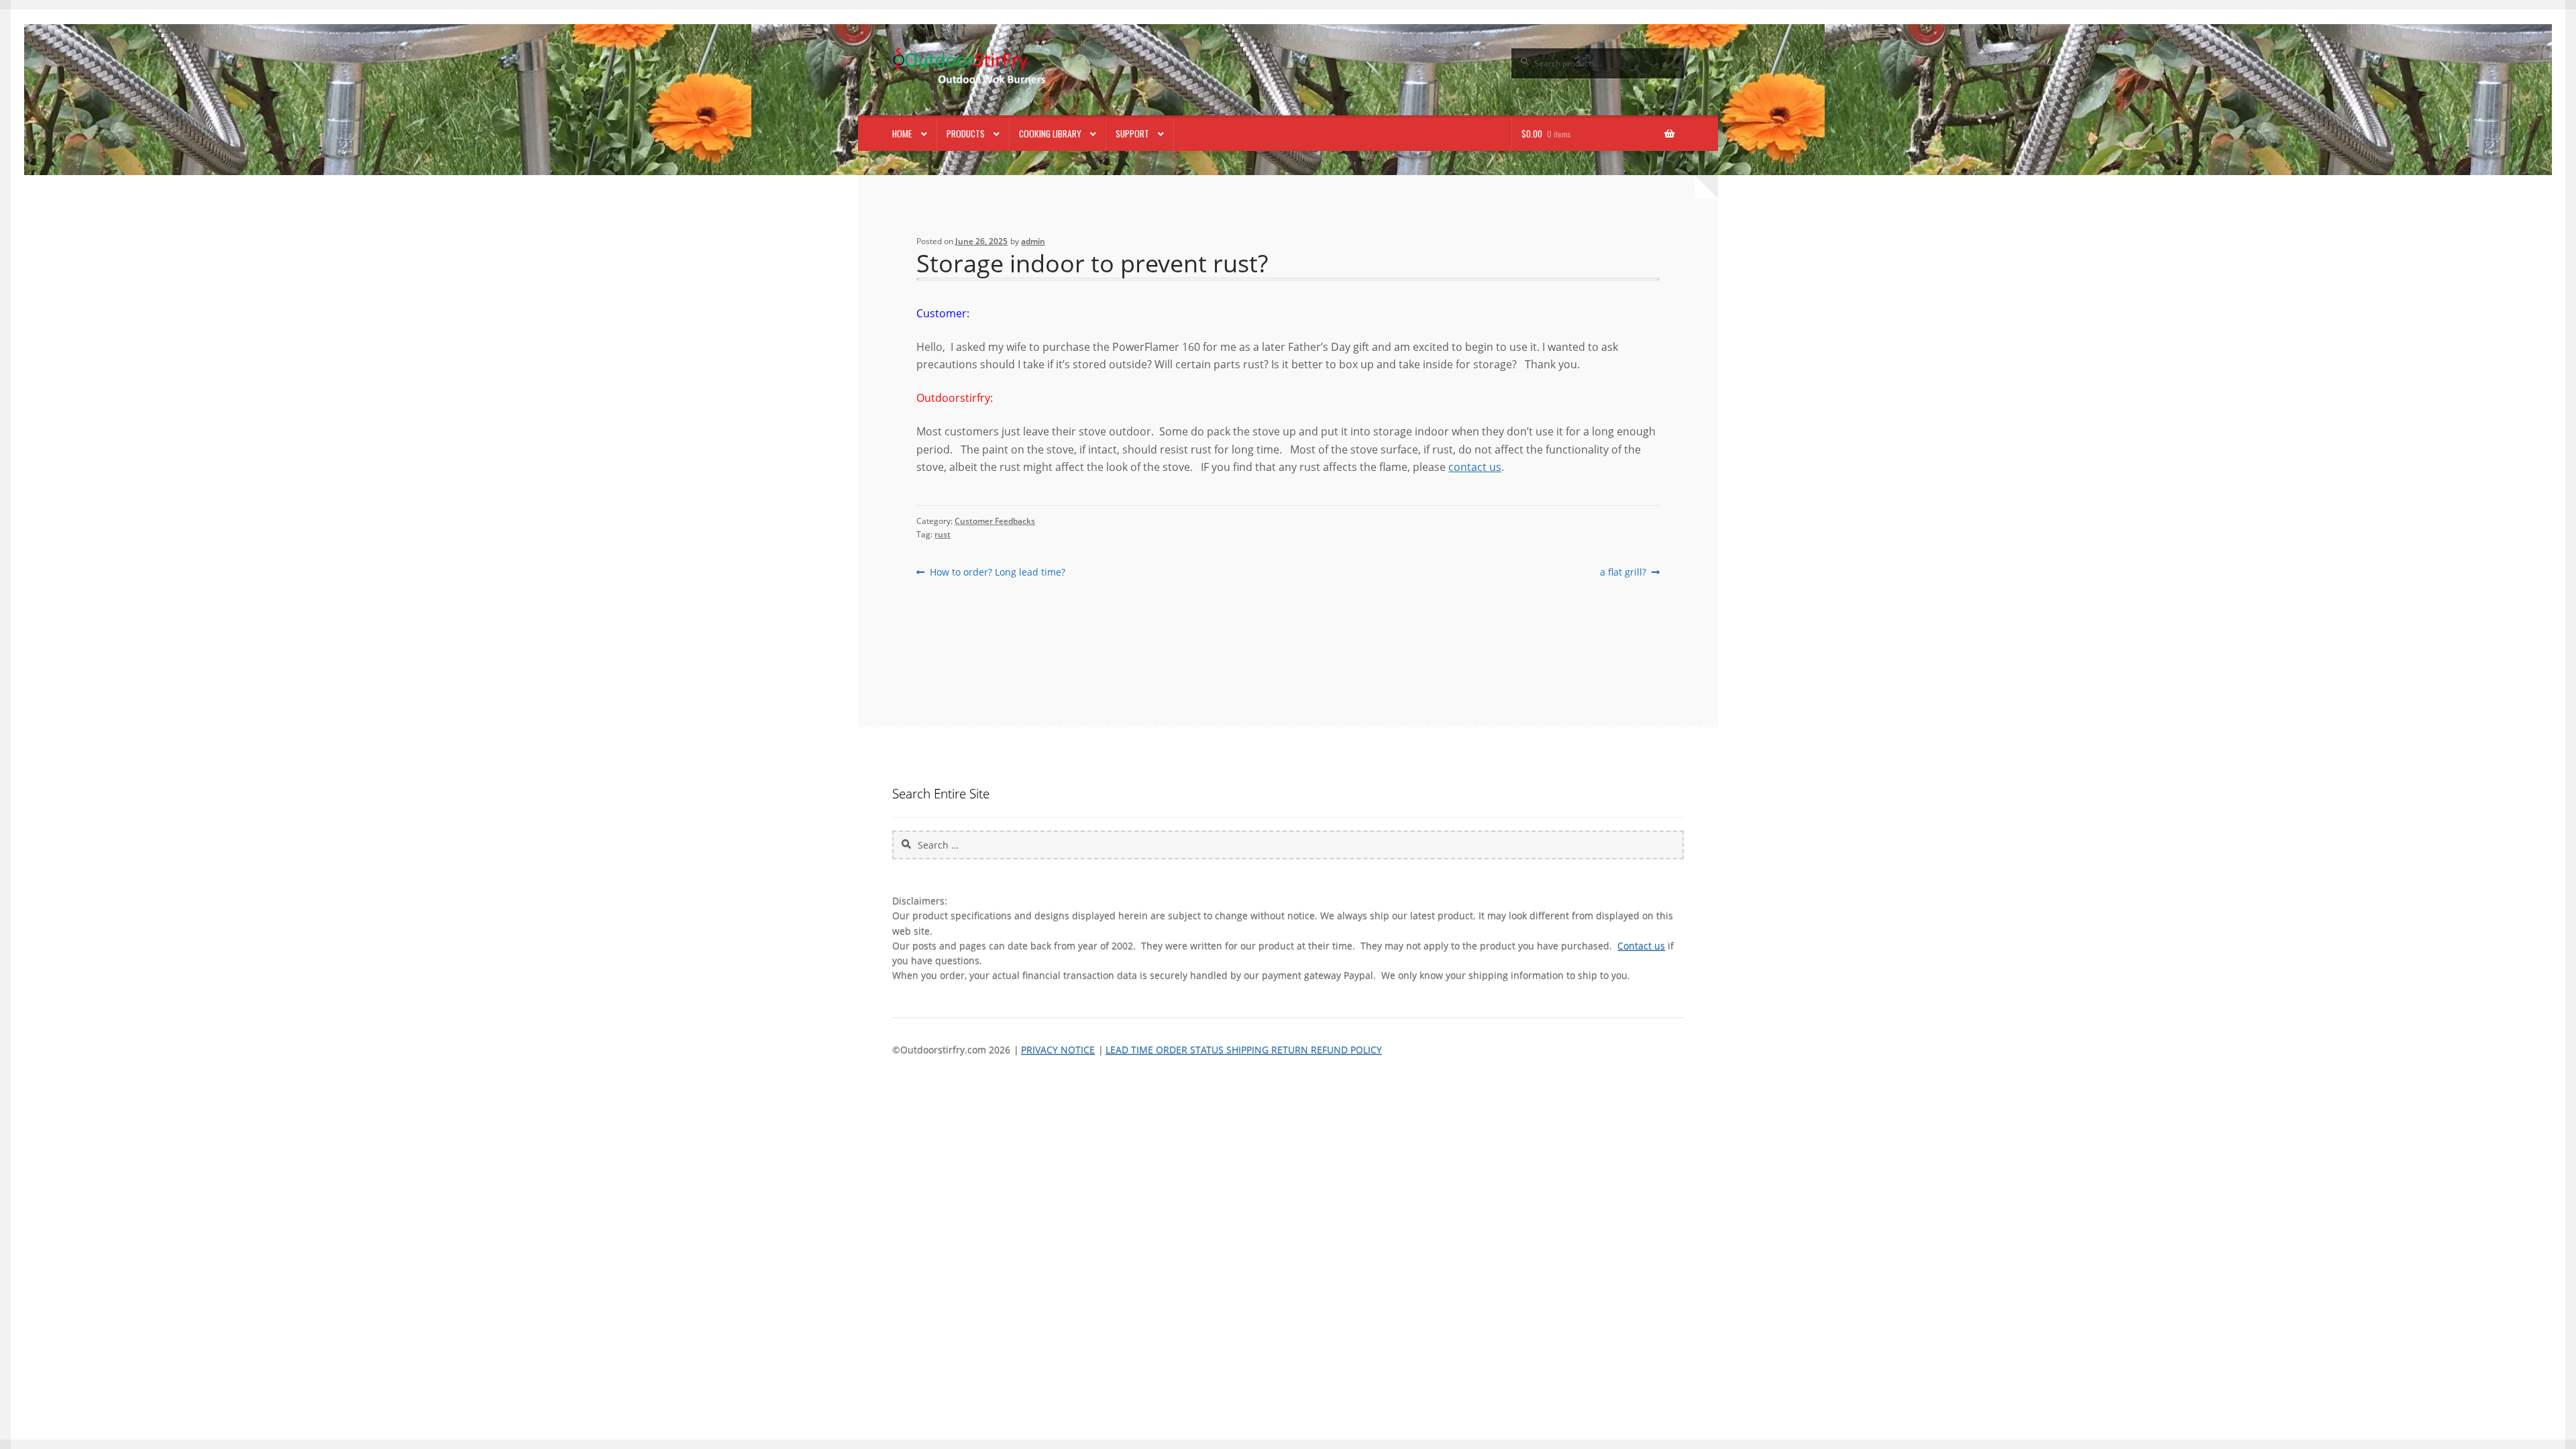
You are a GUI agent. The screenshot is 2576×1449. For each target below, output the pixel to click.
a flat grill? (1623, 572)
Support (1132, 133)
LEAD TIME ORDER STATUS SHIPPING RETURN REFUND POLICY (1244, 1050)
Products (966, 133)
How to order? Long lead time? (997, 572)
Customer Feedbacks (995, 521)
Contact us (1641, 946)
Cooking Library (1050, 133)
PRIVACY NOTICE (1058, 1050)
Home (902, 133)
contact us (1475, 467)
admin (1033, 241)
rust (943, 534)
